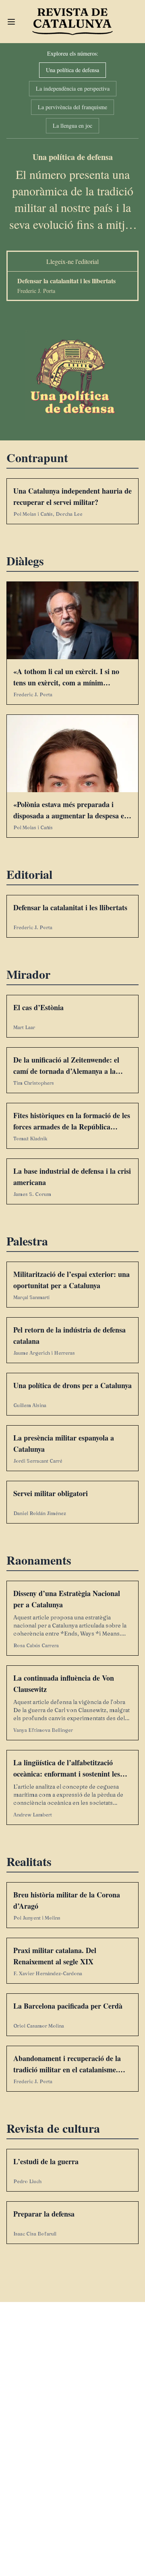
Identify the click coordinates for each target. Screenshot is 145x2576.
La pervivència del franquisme (72, 107)
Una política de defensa (72, 70)
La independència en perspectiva (73, 88)
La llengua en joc (72, 126)
